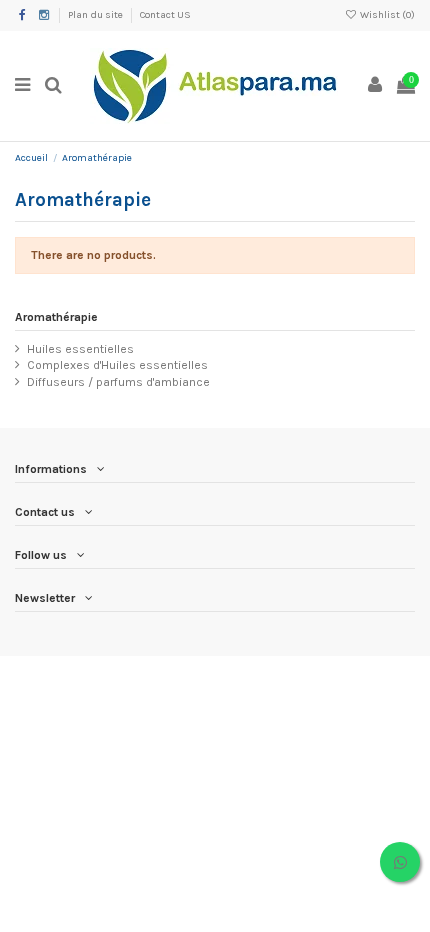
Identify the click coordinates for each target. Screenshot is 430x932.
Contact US (165, 15)
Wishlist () (386, 15)
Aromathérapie (56, 317)
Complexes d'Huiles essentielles (117, 365)
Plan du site (96, 15)
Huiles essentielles (80, 349)
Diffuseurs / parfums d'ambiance (118, 382)
